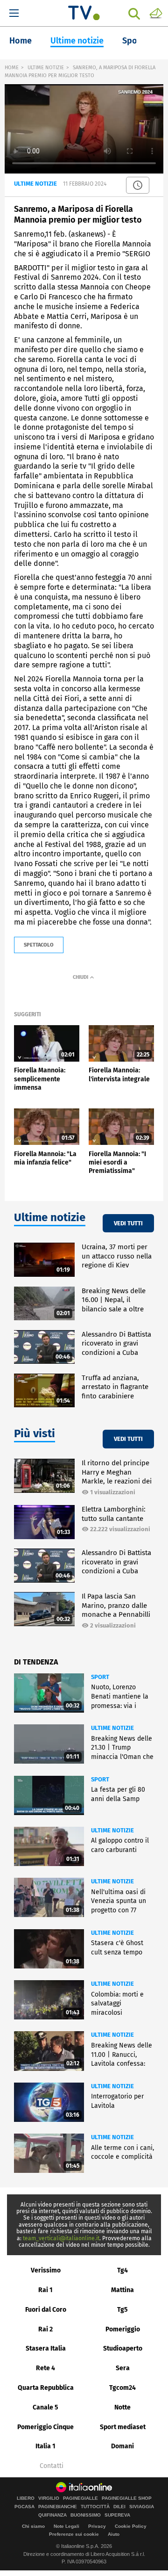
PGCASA (24, 2507)
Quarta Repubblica (46, 2388)
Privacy (97, 2526)
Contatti (52, 2466)
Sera (123, 2368)
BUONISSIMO (86, 2515)
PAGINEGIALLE (80, 2498)
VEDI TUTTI (128, 1223)
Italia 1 (45, 2446)
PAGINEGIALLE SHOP (127, 2498)
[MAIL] (156, 13)
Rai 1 (45, 2290)
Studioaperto (123, 2348)
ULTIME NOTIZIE (46, 68)
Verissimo (46, 2270)
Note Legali (66, 2526)
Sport (133, 41)
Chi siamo (33, 2526)
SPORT (100, 1677)
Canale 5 (45, 2407)
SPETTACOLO (39, 945)
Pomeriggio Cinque (45, 2427)
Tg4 (122, 2270)
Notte (122, 2407)
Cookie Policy (131, 2526)
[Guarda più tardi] (138, 185)
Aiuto (114, 2534)
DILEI (119, 2507)
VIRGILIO (49, 2498)
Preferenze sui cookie (74, 2534)
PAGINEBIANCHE (58, 2507)
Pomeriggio (123, 2329)
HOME (12, 68)
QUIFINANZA (52, 2515)
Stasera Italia (46, 2348)
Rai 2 (45, 2329)
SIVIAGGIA (142, 2507)
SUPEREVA (117, 2515)
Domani (122, 2446)
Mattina (122, 2290)
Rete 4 (45, 2368)
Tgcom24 (122, 2388)
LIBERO (26, 2498)
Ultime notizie (77, 41)
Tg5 (122, 2310)
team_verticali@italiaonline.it (61, 2238)
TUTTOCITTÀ (95, 2507)
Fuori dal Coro (46, 2310)
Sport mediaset (123, 2427)
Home (21, 41)
